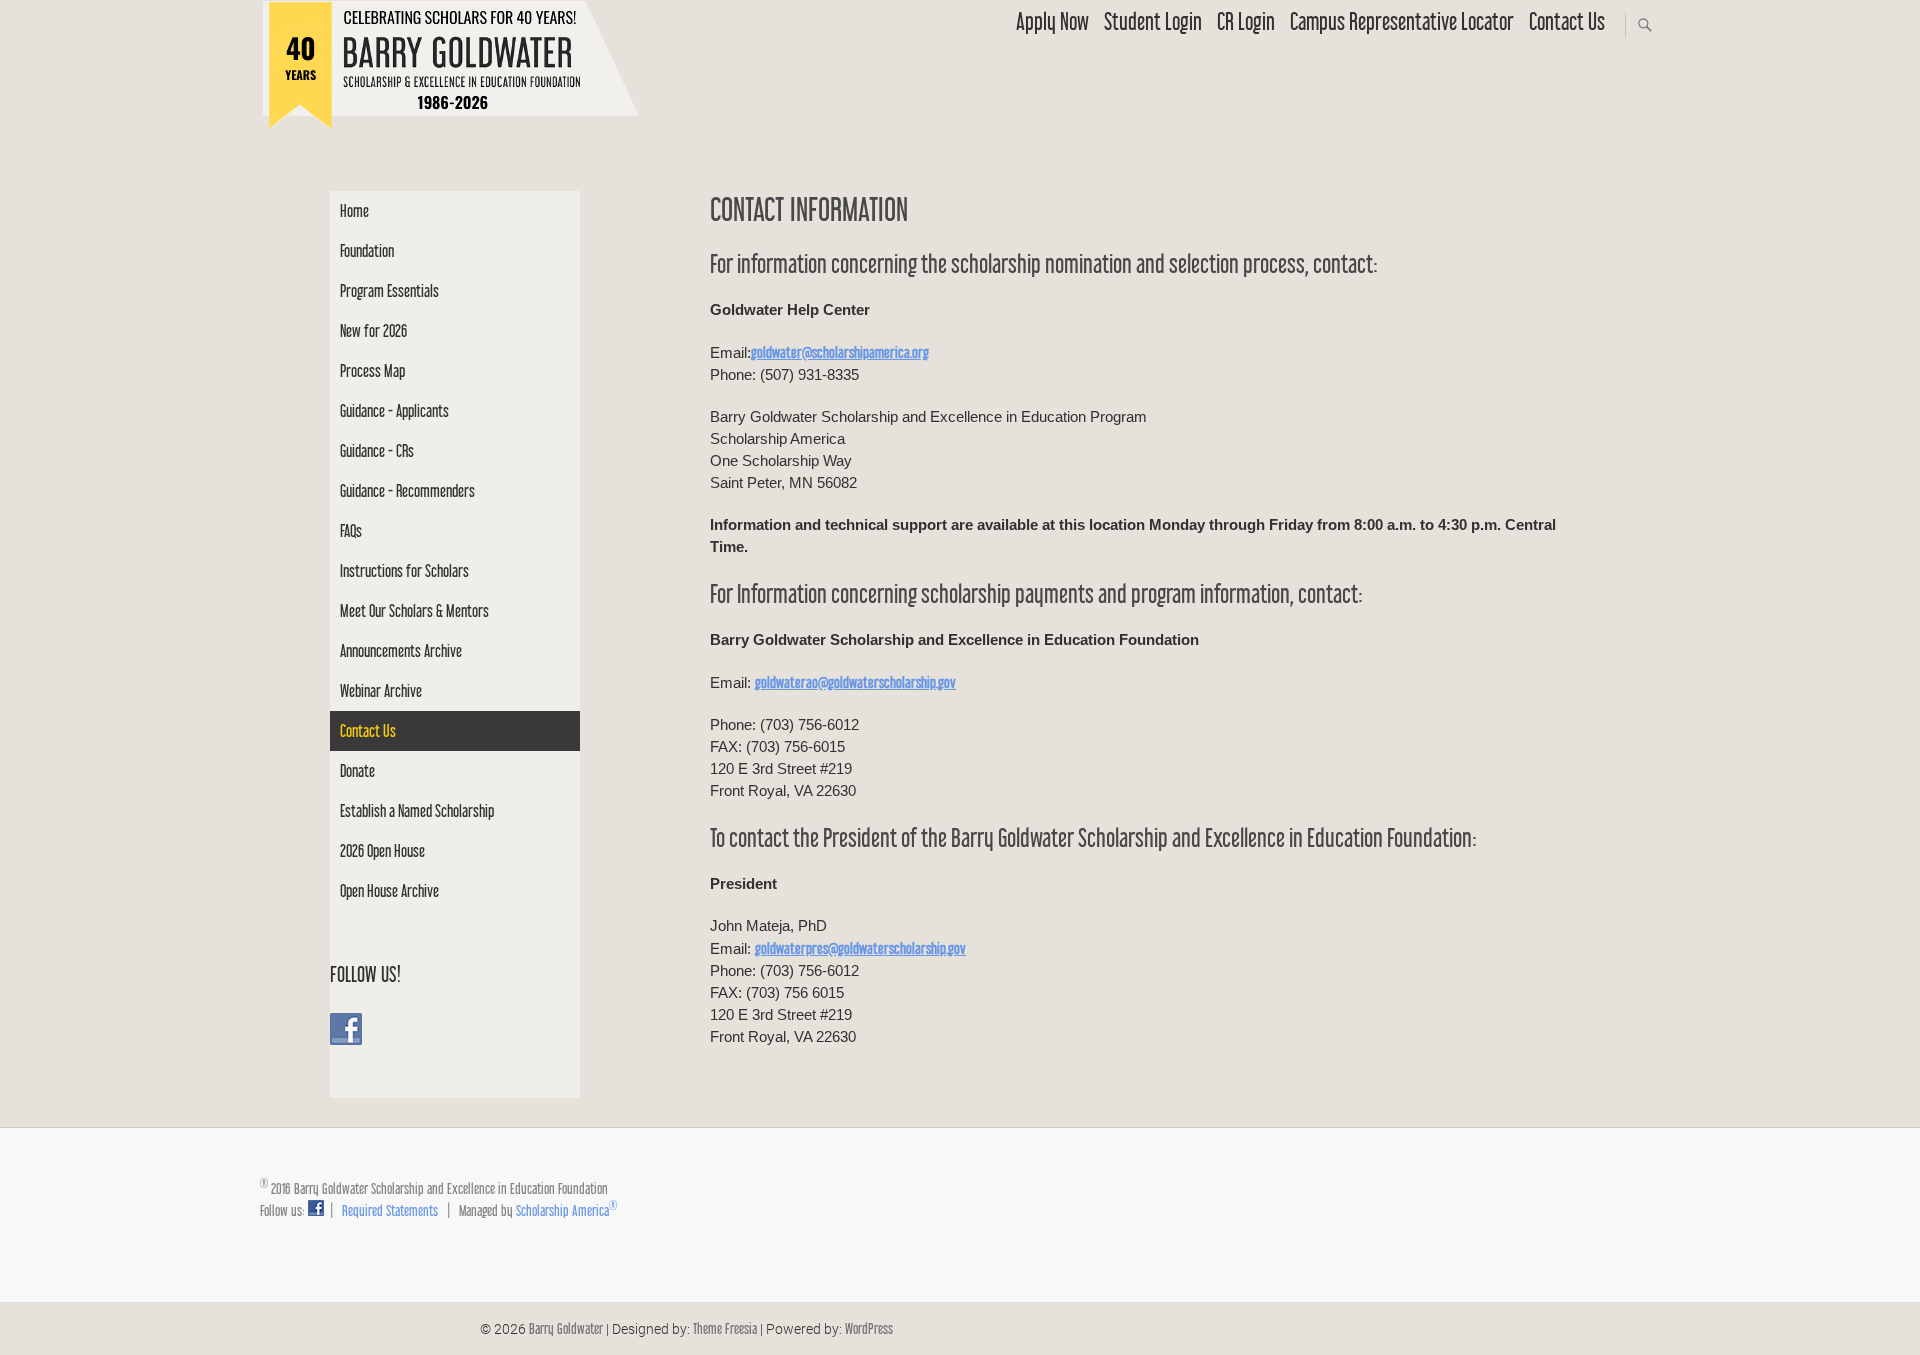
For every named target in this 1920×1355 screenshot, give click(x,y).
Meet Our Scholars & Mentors (414, 610)
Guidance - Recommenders (407, 490)
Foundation (367, 250)
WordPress (869, 1328)
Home (354, 210)
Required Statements (390, 1210)
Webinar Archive (381, 690)
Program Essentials (389, 290)
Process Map (372, 370)
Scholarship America (566, 1210)
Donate (357, 770)
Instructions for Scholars (404, 570)
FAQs (351, 530)
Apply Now (1052, 21)
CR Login (1246, 21)
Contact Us (1567, 21)
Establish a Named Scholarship (417, 810)
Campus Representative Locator (1402, 21)
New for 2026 (373, 330)
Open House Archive (389, 890)
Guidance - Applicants (394, 410)
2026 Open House (382, 850)
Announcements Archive (401, 650)
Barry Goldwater (566, 1328)
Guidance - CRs (377, 450)
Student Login (1153, 21)
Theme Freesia (725, 1328)
